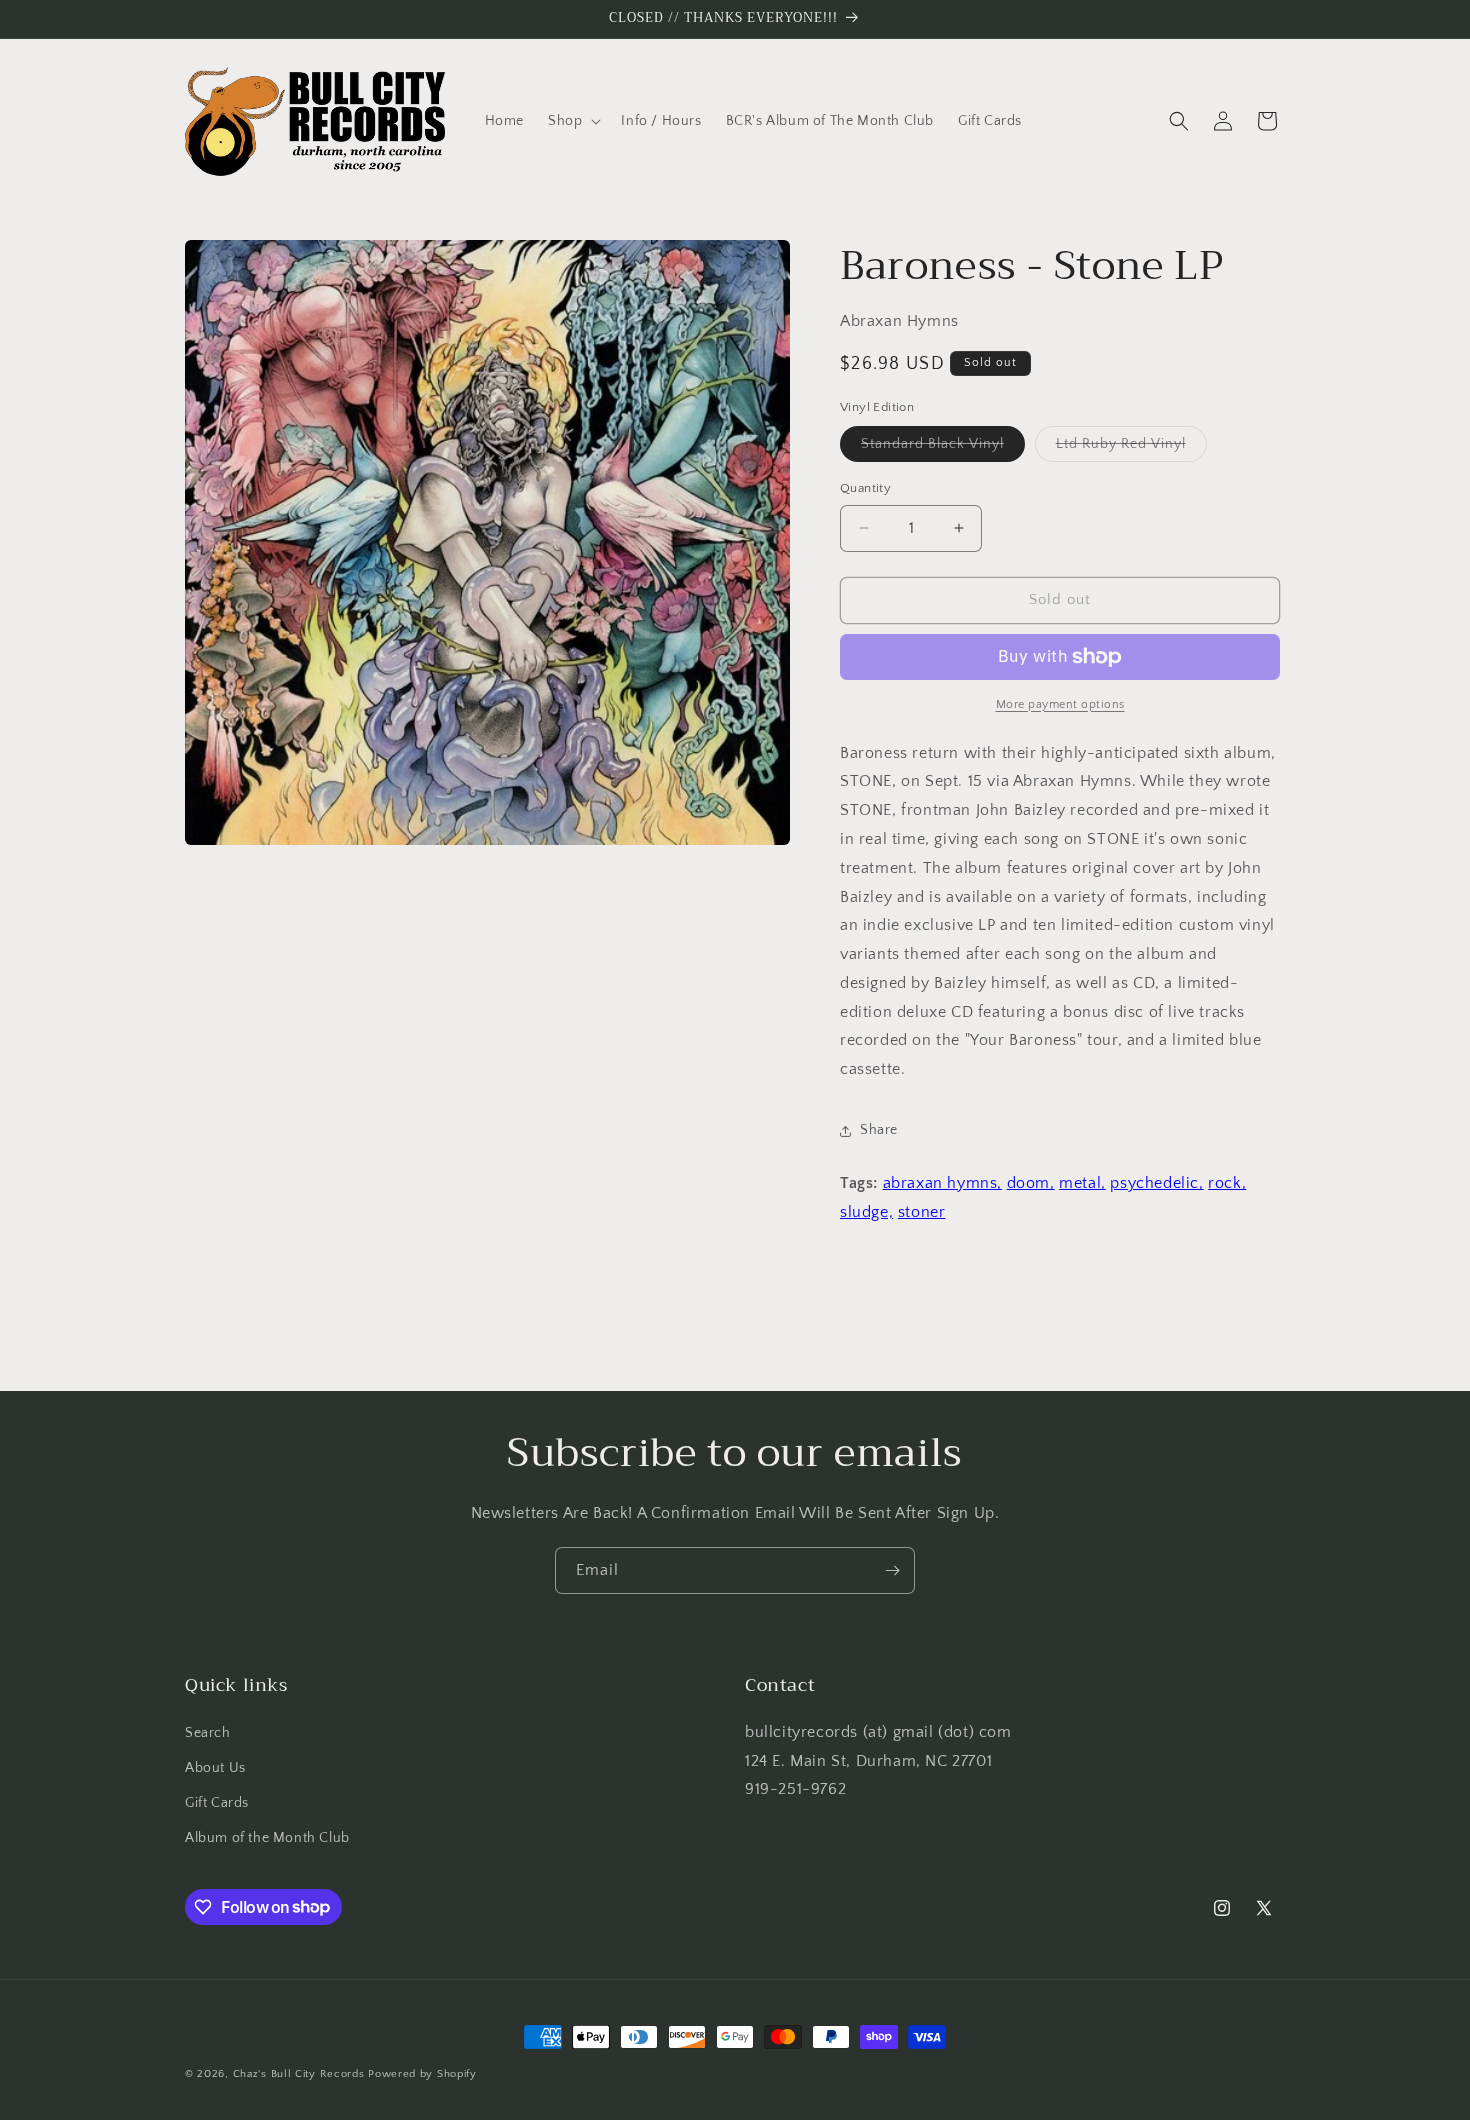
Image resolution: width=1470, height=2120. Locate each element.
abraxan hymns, (942, 1183)
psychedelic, (1156, 1183)
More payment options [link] (1060, 704)
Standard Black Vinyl (943, 448)
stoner (922, 1212)
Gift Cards (217, 1803)
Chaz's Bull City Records (299, 2074)
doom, (1031, 1183)
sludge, (866, 1212)
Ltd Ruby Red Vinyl (1131, 448)
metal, (1082, 1183)
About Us (215, 1768)
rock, (1227, 1183)
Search (208, 1733)
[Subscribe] (892, 1570)
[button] (572, 121)
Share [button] (879, 1130)
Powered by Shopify (422, 2074)
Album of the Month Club (267, 1838)
